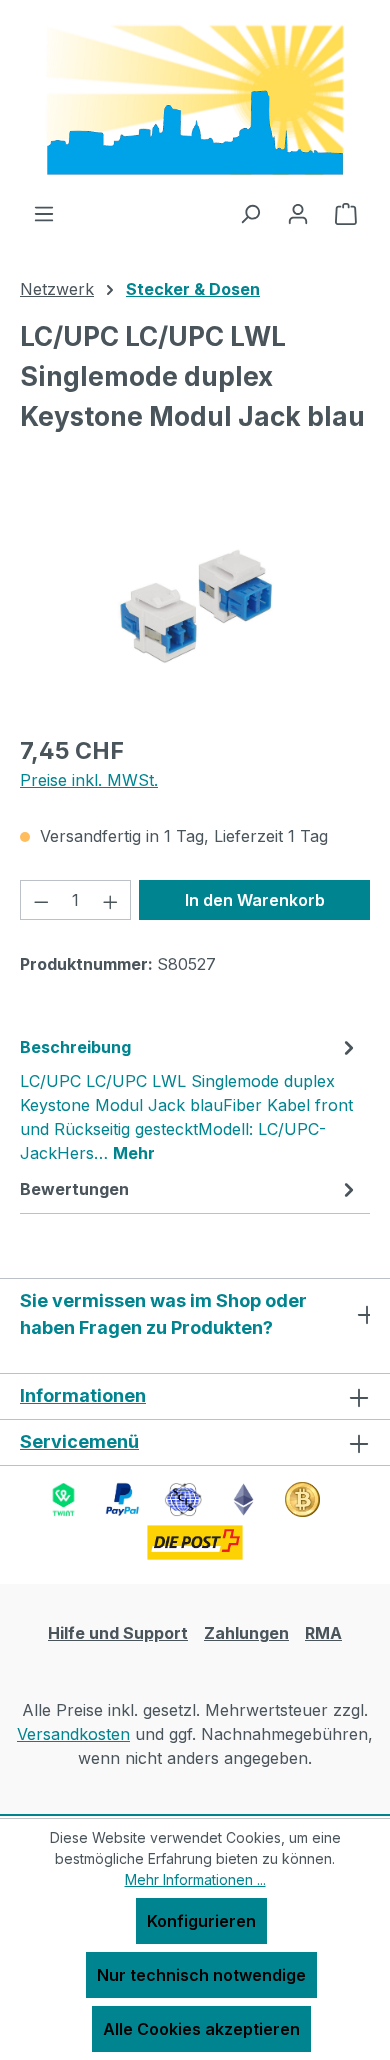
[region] (195, 605)
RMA (323, 1633)
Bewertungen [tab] (74, 1189)
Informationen (83, 1395)
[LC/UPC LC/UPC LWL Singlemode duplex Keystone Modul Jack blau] (195, 605)
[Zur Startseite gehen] (195, 100)
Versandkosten (73, 1734)
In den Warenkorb (255, 900)
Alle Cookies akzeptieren (201, 2029)
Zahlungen (246, 1633)
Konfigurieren (201, 1921)
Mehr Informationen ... (195, 1879)
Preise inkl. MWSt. (89, 780)
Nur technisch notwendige (201, 1975)
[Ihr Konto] (298, 213)
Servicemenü (79, 1441)
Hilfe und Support (118, 1633)
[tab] (190, 1099)
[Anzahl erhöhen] (111, 900)
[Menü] (44, 213)
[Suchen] (250, 213)
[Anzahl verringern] (41, 900)
